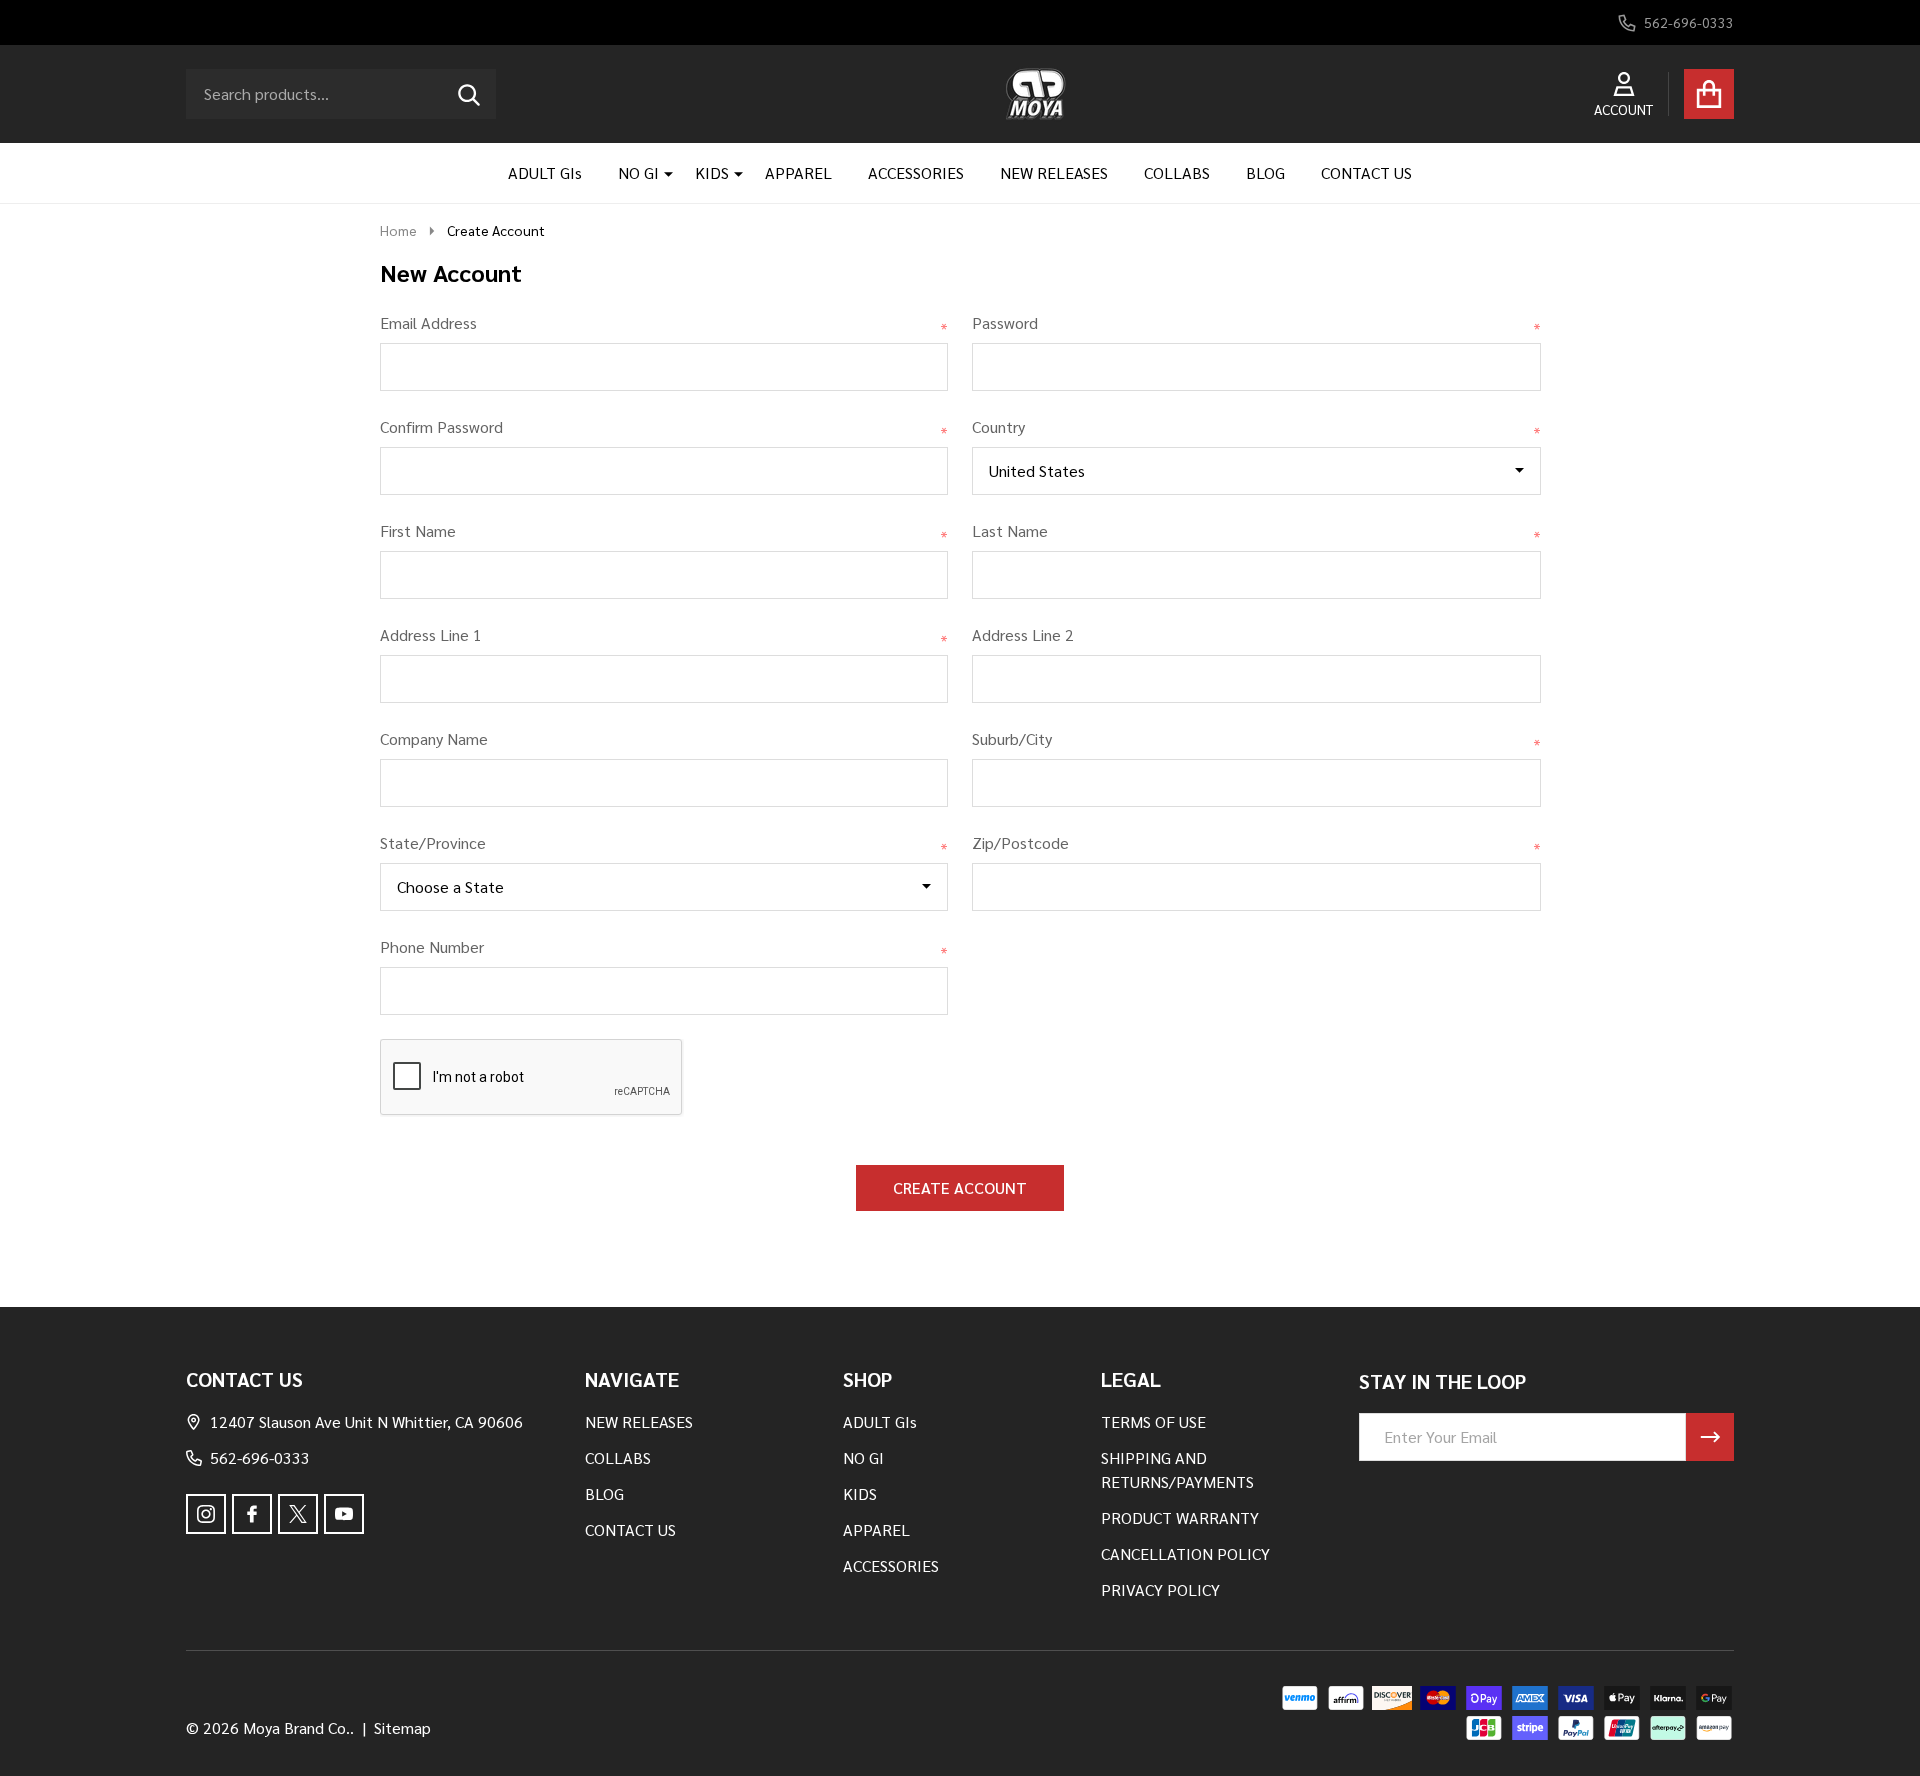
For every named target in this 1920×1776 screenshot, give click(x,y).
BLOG (1265, 172)
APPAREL (798, 172)
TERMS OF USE (1153, 1421)
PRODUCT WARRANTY (1180, 1517)
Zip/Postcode (1256, 843)
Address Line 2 (1023, 634)
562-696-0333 (260, 1457)
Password (1256, 323)
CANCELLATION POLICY (1185, 1553)
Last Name (1256, 531)
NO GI (638, 172)
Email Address (664, 323)
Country (1256, 427)
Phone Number (664, 947)
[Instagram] (206, 1514)
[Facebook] (252, 1514)
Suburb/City (1256, 739)
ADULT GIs (545, 172)
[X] (298, 1514)
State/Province (664, 843)
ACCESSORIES (916, 172)
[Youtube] (344, 1514)
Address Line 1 (664, 635)
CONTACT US (1366, 172)
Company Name (434, 738)
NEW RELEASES (1054, 172)
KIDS (712, 172)
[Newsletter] (1710, 1437)
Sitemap (402, 1727)
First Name (664, 531)
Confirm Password (664, 427)
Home (398, 230)
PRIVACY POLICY (1160, 1589)
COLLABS (1177, 172)
